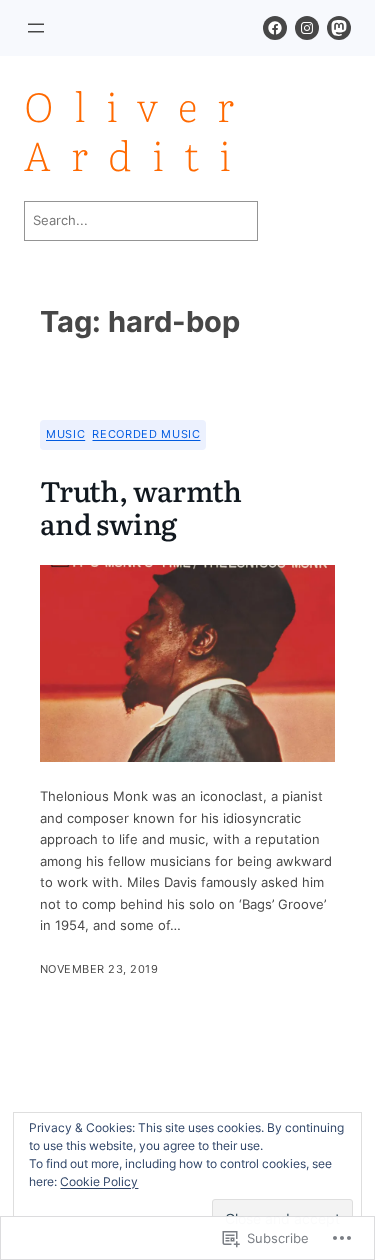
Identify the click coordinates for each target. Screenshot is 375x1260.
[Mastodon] (339, 28)
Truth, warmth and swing (141, 508)
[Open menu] (36, 28)
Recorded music (146, 434)
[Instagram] (307, 28)
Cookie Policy (99, 1181)
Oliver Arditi (139, 128)
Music (65, 434)
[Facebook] (275, 28)
